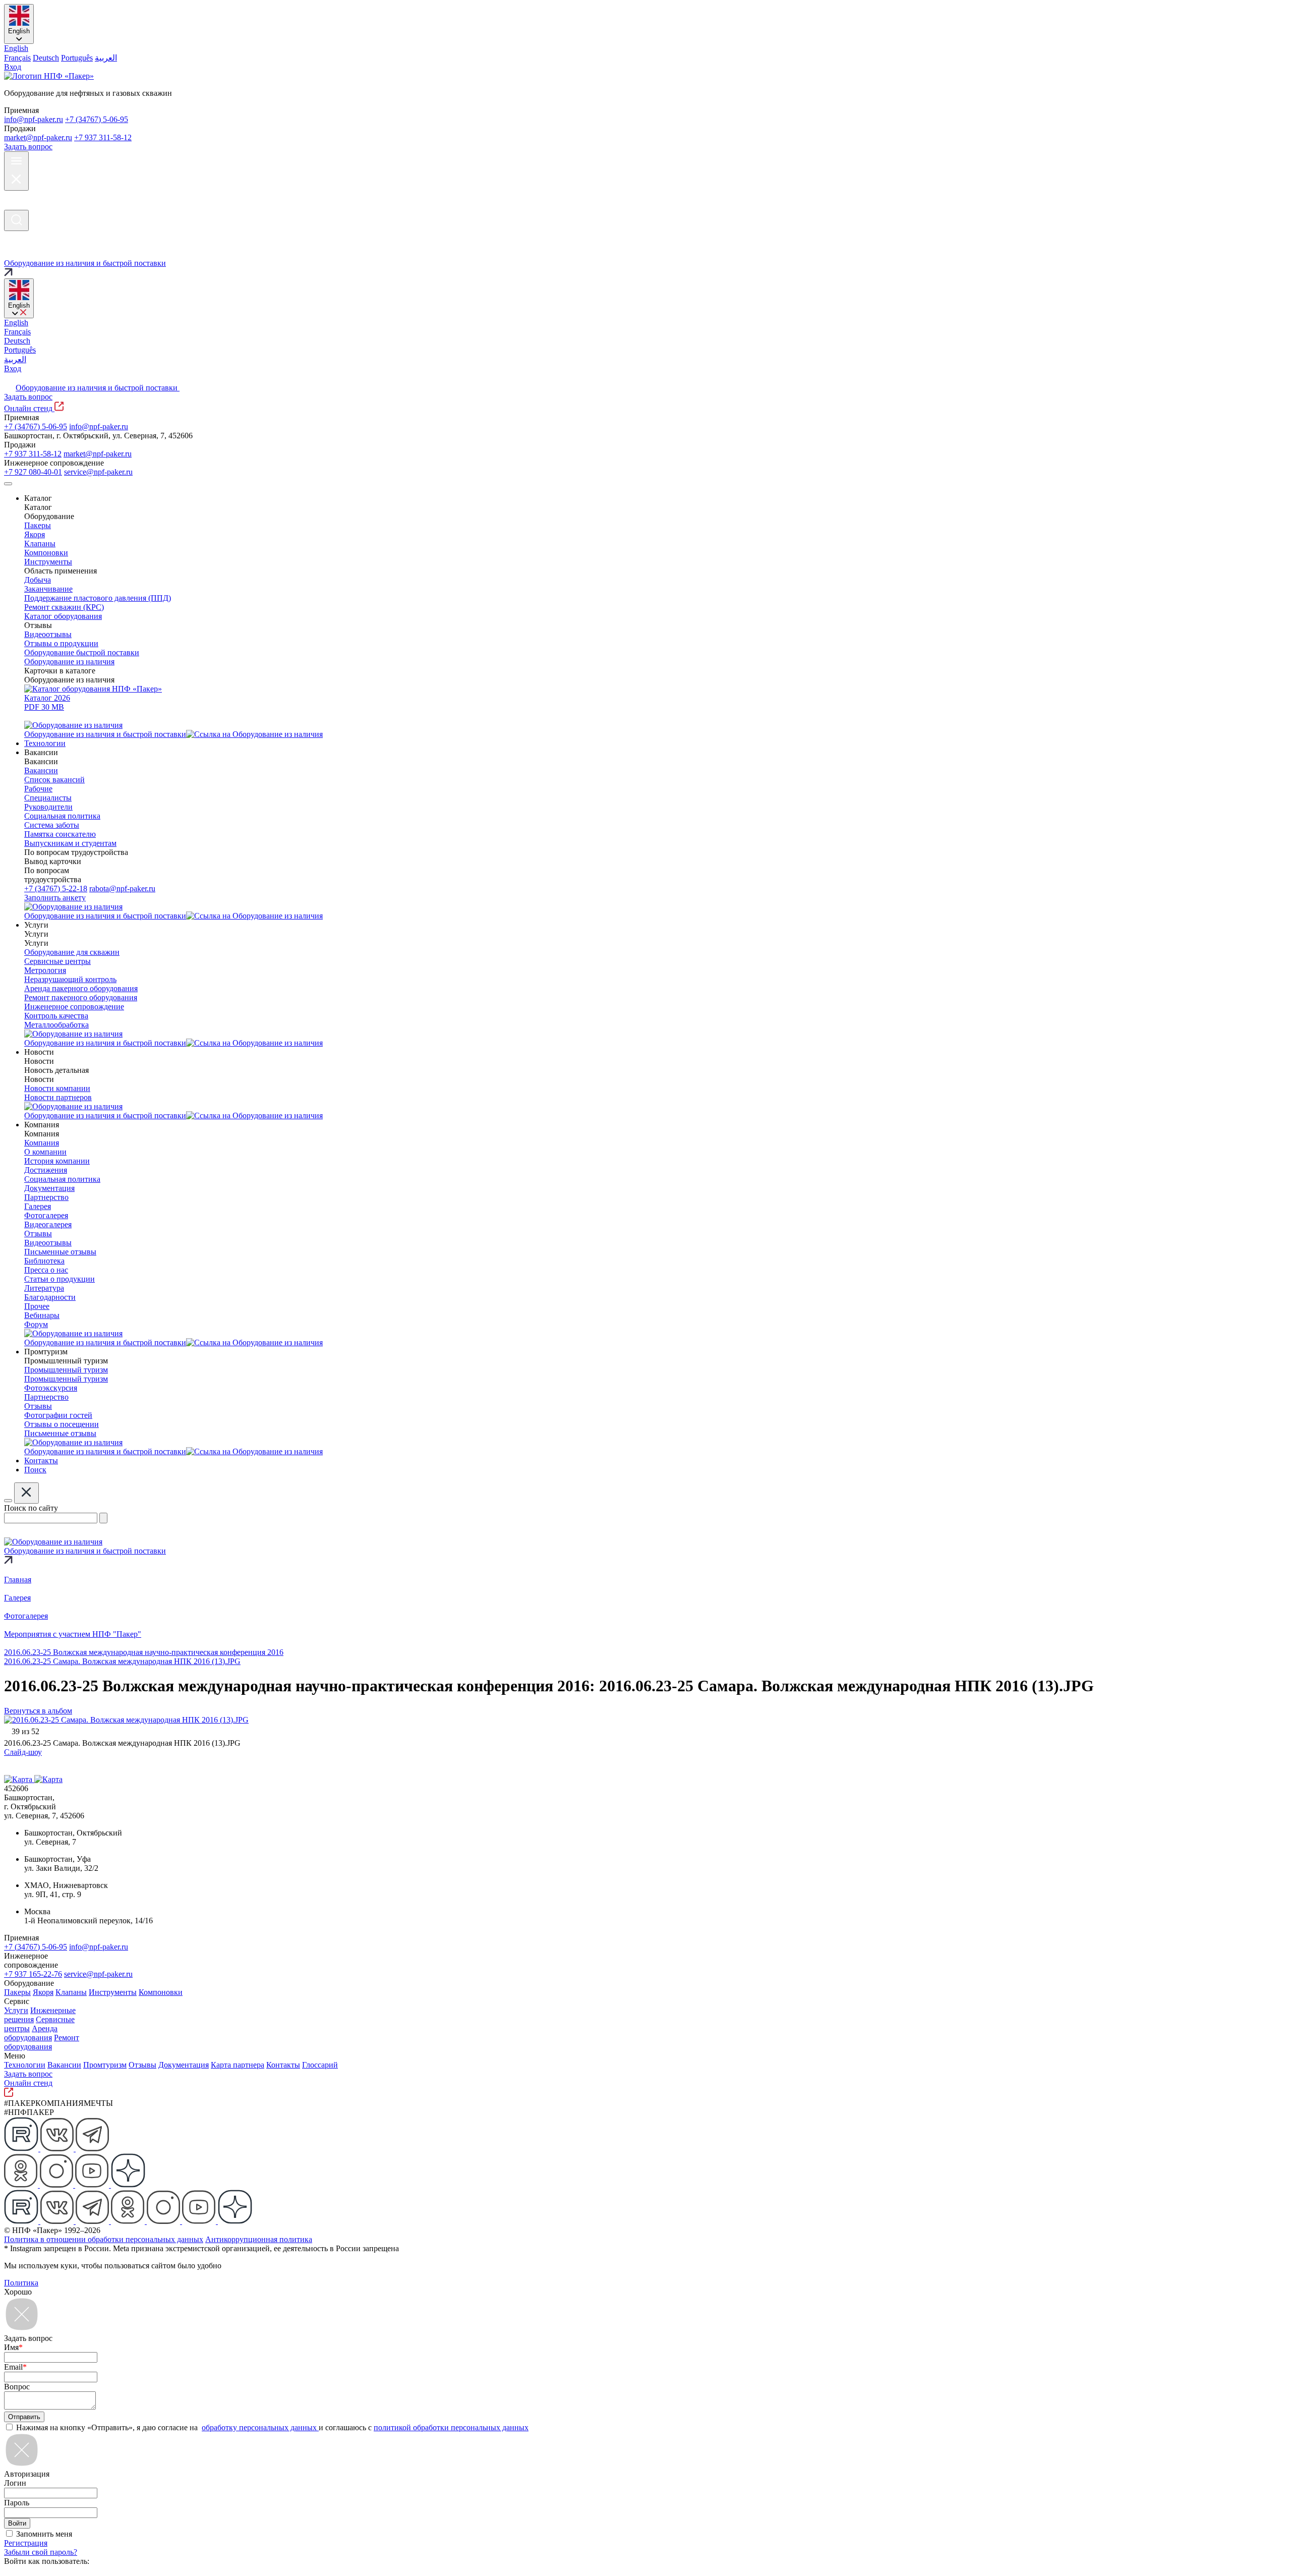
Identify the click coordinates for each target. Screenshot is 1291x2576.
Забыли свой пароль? (41, 2552)
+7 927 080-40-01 (33, 472)
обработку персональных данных (260, 2427)
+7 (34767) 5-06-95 (97, 119)
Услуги (16, 2010)
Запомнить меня (44, 2534)
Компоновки (161, 1992)
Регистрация (26, 2543)
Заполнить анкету (55, 898)
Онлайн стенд (29, 408)
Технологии (25, 2065)
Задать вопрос (28, 147)
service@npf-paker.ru (98, 472)
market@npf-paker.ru (38, 137)
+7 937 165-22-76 (33, 1974)
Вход (13, 67)
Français (17, 58)
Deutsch (46, 58)
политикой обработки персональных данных (451, 2427)
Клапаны (71, 1992)
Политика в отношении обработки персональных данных (104, 2239)
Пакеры (17, 1992)
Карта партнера (238, 2065)
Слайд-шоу (23, 1752)
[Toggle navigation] (8, 484)
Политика (21, 2283)
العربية (106, 58)
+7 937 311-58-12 (103, 137)
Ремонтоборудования (42, 2042)
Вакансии (64, 2065)
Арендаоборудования (31, 2033)
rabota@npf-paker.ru (122, 889)
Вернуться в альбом (38, 1711)
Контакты (283, 2065)
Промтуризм (105, 2065)
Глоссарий (320, 2065)
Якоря (43, 1992)
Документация (184, 2065)
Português (77, 58)
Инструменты (113, 1992)
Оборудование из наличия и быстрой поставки (98, 388)
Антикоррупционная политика (259, 2239)
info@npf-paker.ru (34, 119)
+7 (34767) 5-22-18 (56, 889)
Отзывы (142, 2065)
